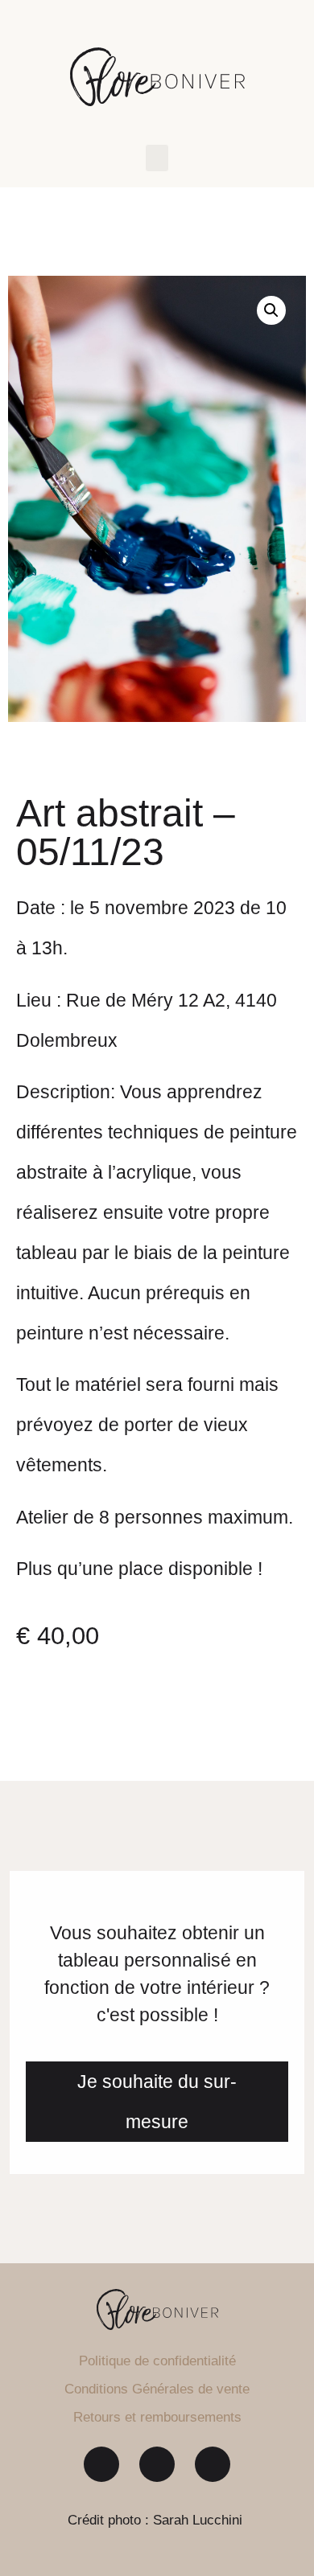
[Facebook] (101, 2464)
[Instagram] (157, 2464)
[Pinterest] (213, 2464)
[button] (157, 158)
